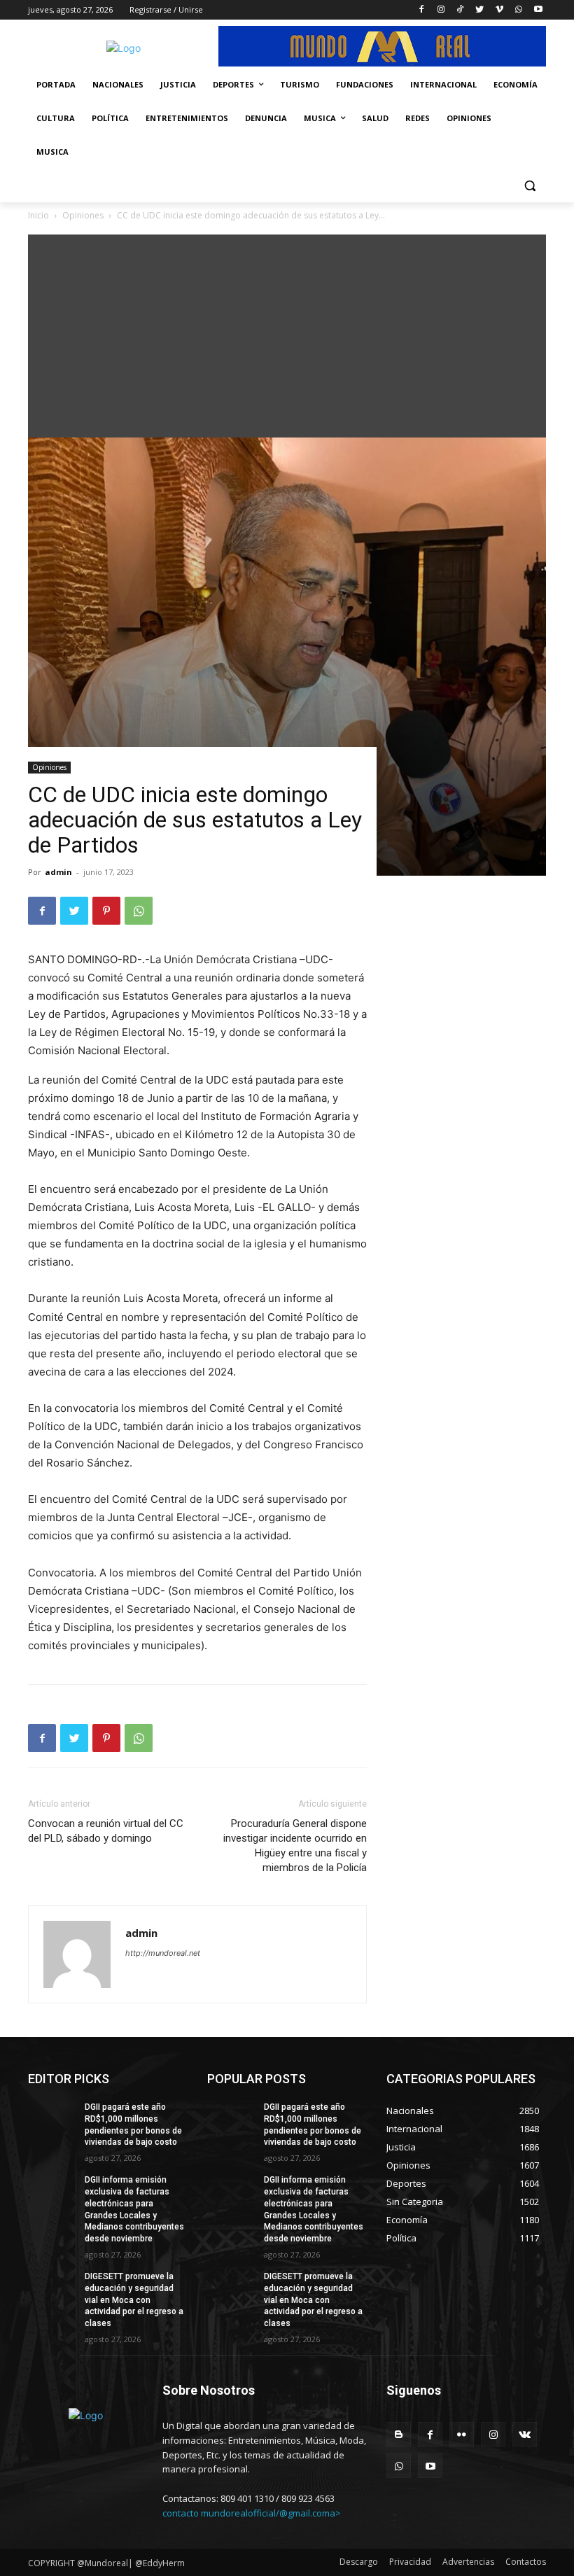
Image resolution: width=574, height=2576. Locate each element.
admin (58, 872)
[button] (530, 186)
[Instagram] (441, 10)
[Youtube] (538, 10)
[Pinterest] (106, 911)
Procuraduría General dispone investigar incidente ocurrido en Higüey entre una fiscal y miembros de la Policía (295, 1846)
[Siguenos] (466, 2411)
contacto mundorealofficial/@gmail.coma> (252, 2513)
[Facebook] (421, 10)
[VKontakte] (525, 2434)
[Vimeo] (499, 10)
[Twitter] (480, 10)
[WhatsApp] (518, 10)
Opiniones (49, 767)
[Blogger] (399, 2434)
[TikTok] (460, 10)
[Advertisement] (287, 332)
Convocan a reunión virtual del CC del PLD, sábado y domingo (106, 1831)
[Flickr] (462, 2434)
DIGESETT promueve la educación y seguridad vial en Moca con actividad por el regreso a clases (134, 2300)
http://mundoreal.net (163, 1953)
